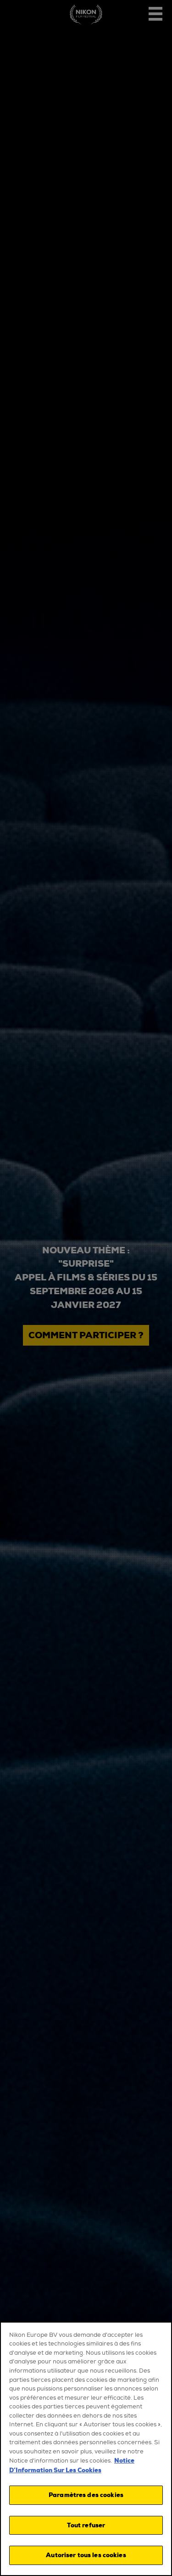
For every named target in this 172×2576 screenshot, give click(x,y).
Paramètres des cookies (86, 2495)
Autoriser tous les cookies (86, 2555)
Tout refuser (86, 2525)
